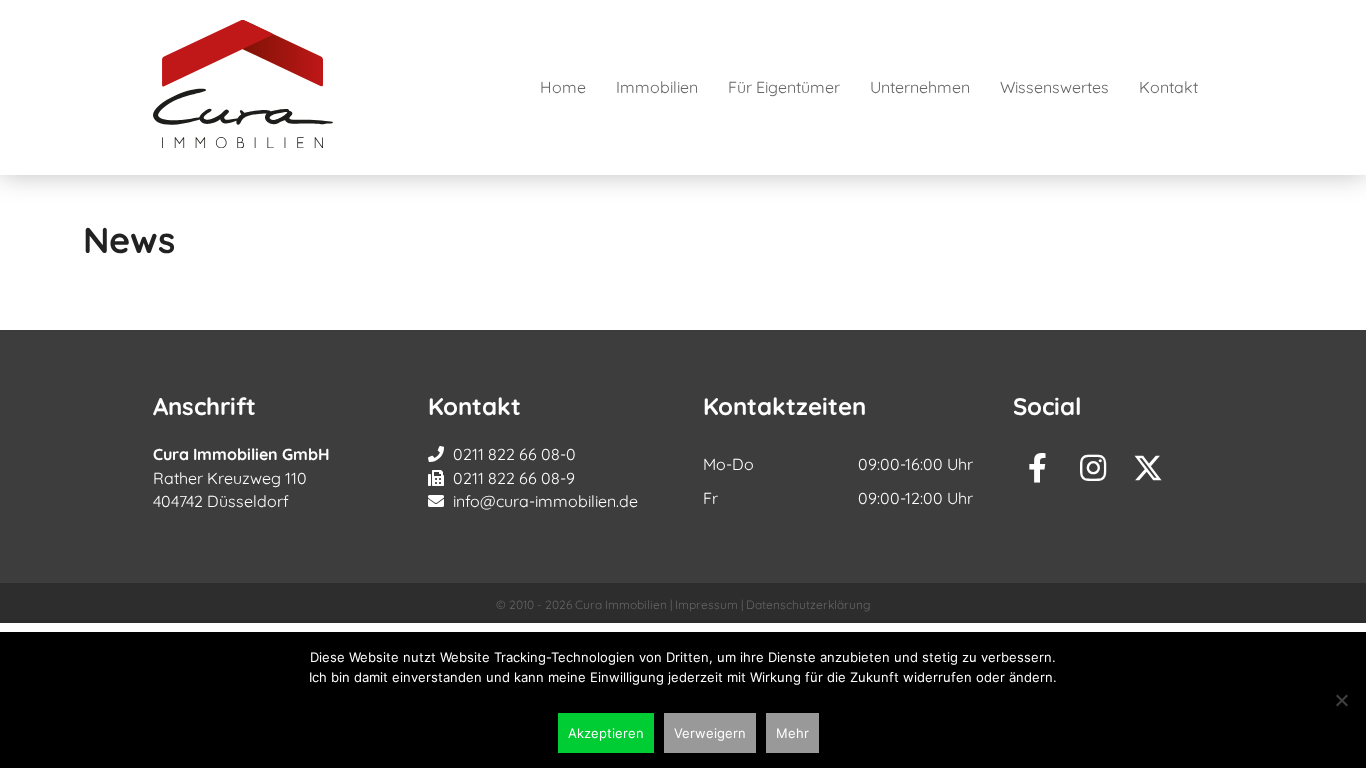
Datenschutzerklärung (808, 604)
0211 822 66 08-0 (514, 454)
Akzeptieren (606, 733)
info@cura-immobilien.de (545, 501)
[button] (1038, 468)
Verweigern (710, 733)
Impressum (706, 604)
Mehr (792, 733)
